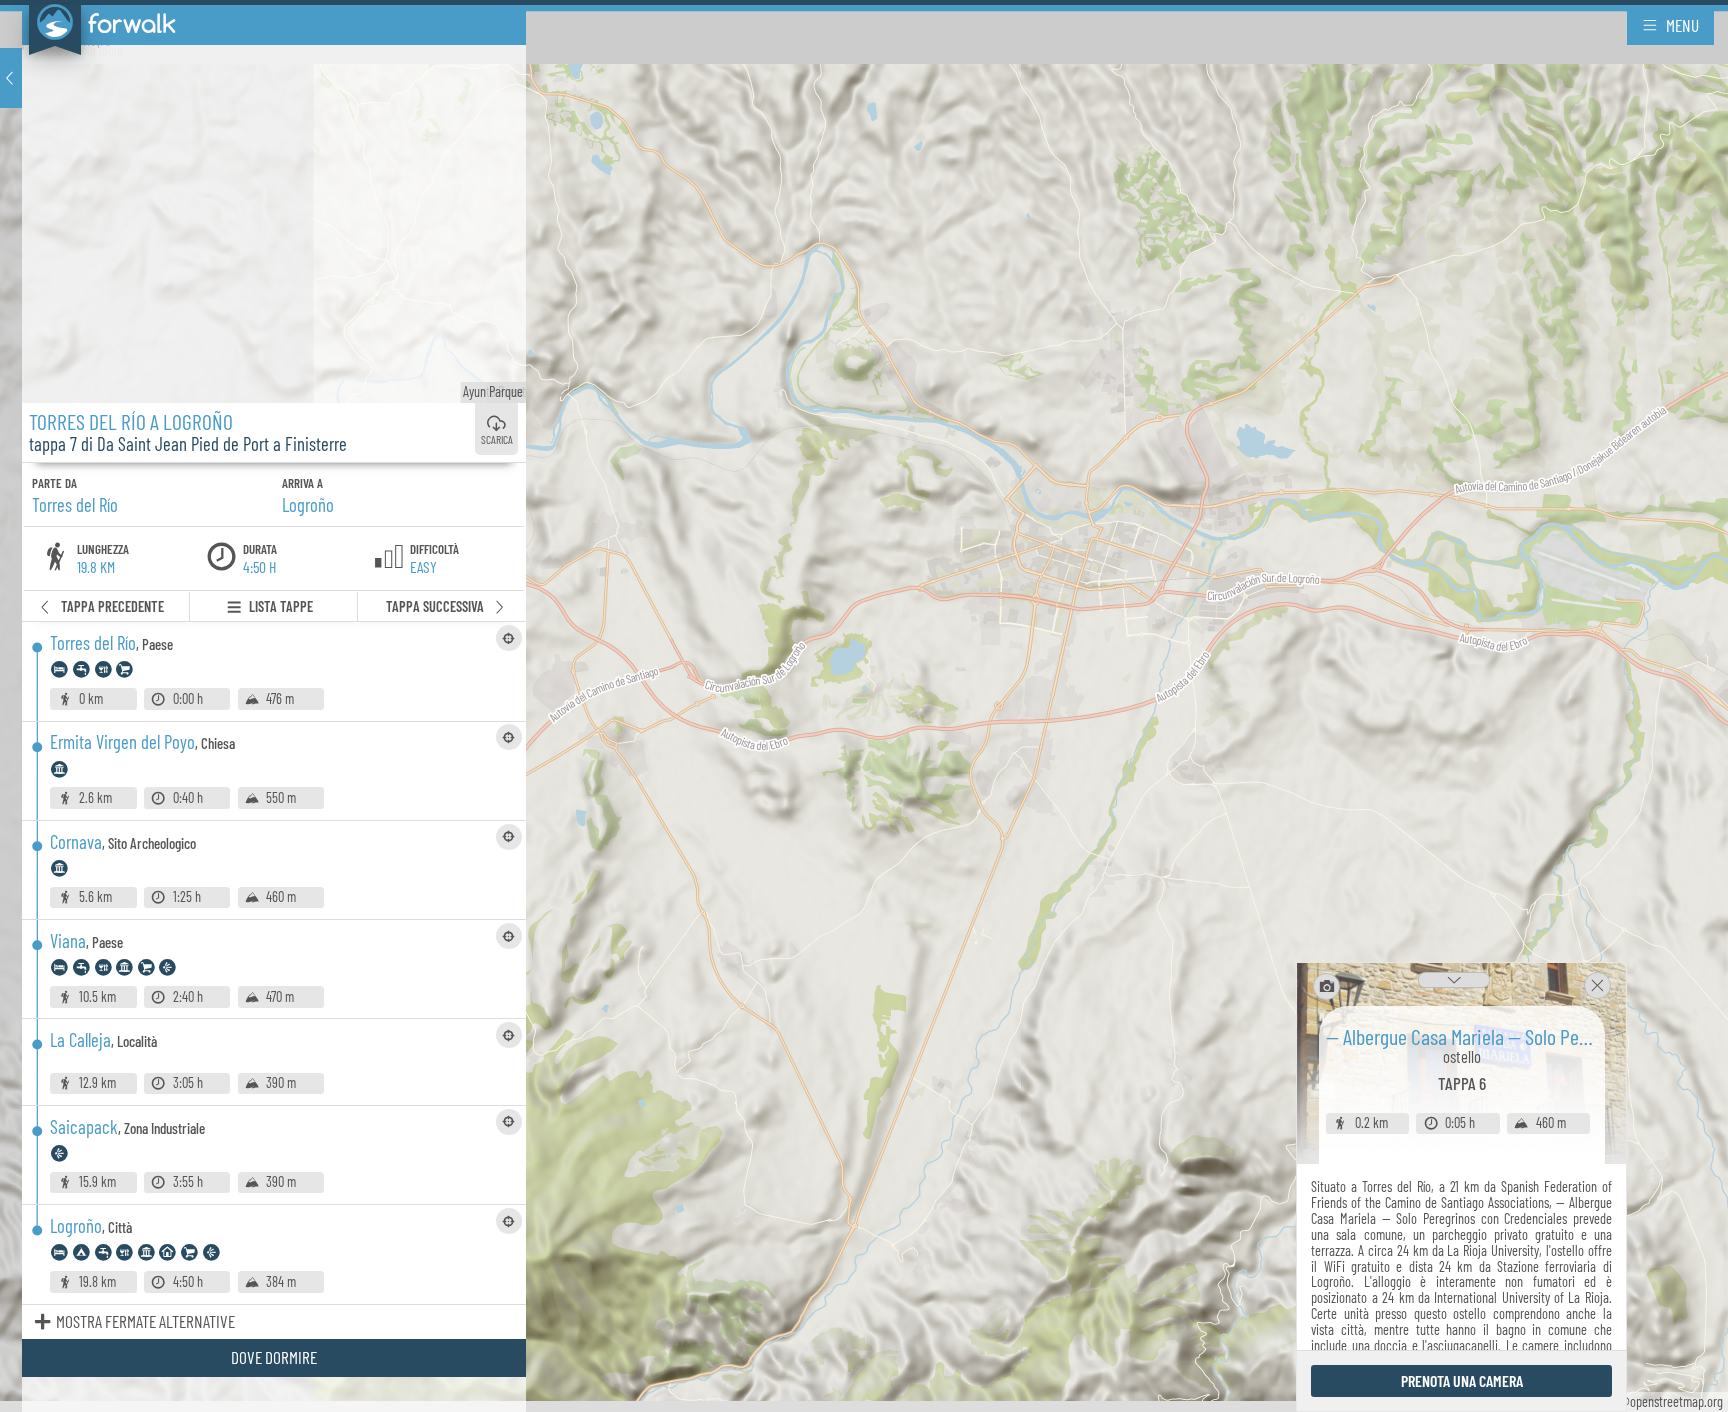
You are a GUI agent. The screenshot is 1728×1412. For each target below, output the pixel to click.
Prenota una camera (1462, 1380)
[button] (11, 78)
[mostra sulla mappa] (509, 638)
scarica (497, 439)
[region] (864, 706)
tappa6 (1462, 1083)
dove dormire (274, 1357)
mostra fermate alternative (145, 1321)
